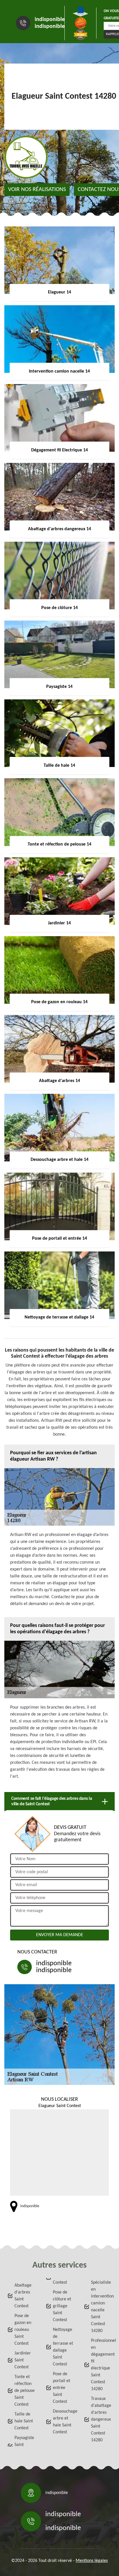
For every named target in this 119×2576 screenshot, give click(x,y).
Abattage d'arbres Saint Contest (23, 2296)
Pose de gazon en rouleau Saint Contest (23, 2330)
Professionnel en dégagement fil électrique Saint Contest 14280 (101, 2365)
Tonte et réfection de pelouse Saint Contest (25, 2391)
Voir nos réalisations (37, 190)
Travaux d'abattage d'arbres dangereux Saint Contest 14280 (101, 2419)
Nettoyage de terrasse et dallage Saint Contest (63, 2347)
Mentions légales (92, 2561)
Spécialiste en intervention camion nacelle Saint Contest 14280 (101, 2307)
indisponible (50, 20)
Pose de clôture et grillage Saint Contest (62, 2306)
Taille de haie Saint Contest (24, 2421)
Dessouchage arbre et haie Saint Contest (63, 2422)
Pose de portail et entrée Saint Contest (62, 2388)
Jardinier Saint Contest (23, 2360)
